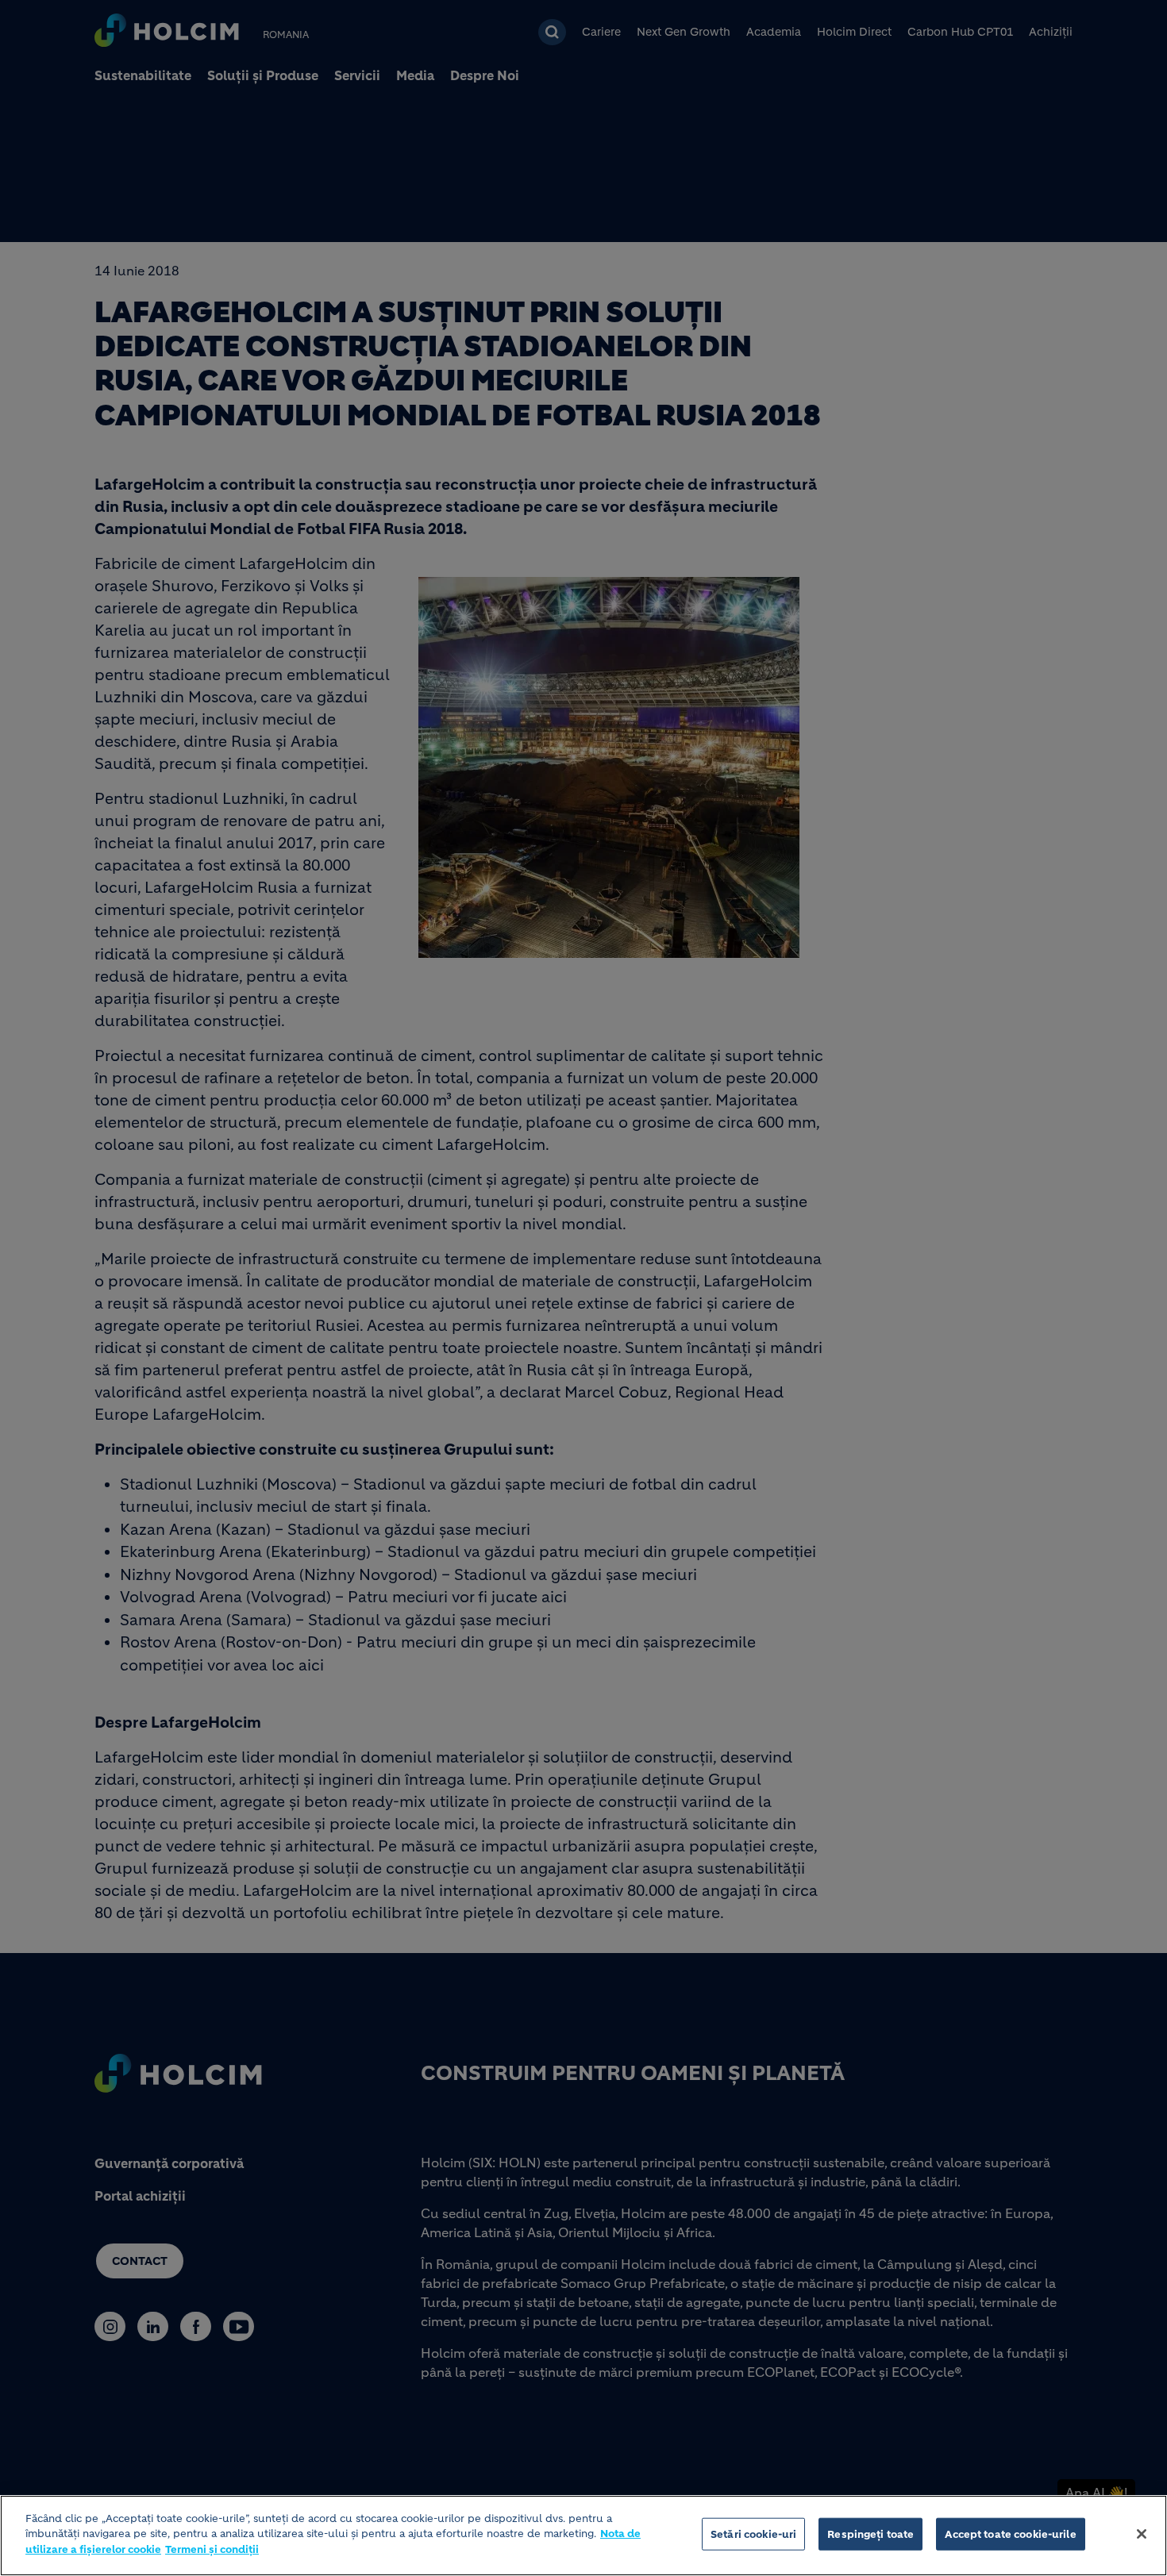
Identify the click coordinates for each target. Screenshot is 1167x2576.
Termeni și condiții (212, 2549)
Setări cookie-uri (753, 2534)
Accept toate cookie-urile (1010, 2534)
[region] (583, 2536)
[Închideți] (1142, 2534)
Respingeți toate (870, 2534)
